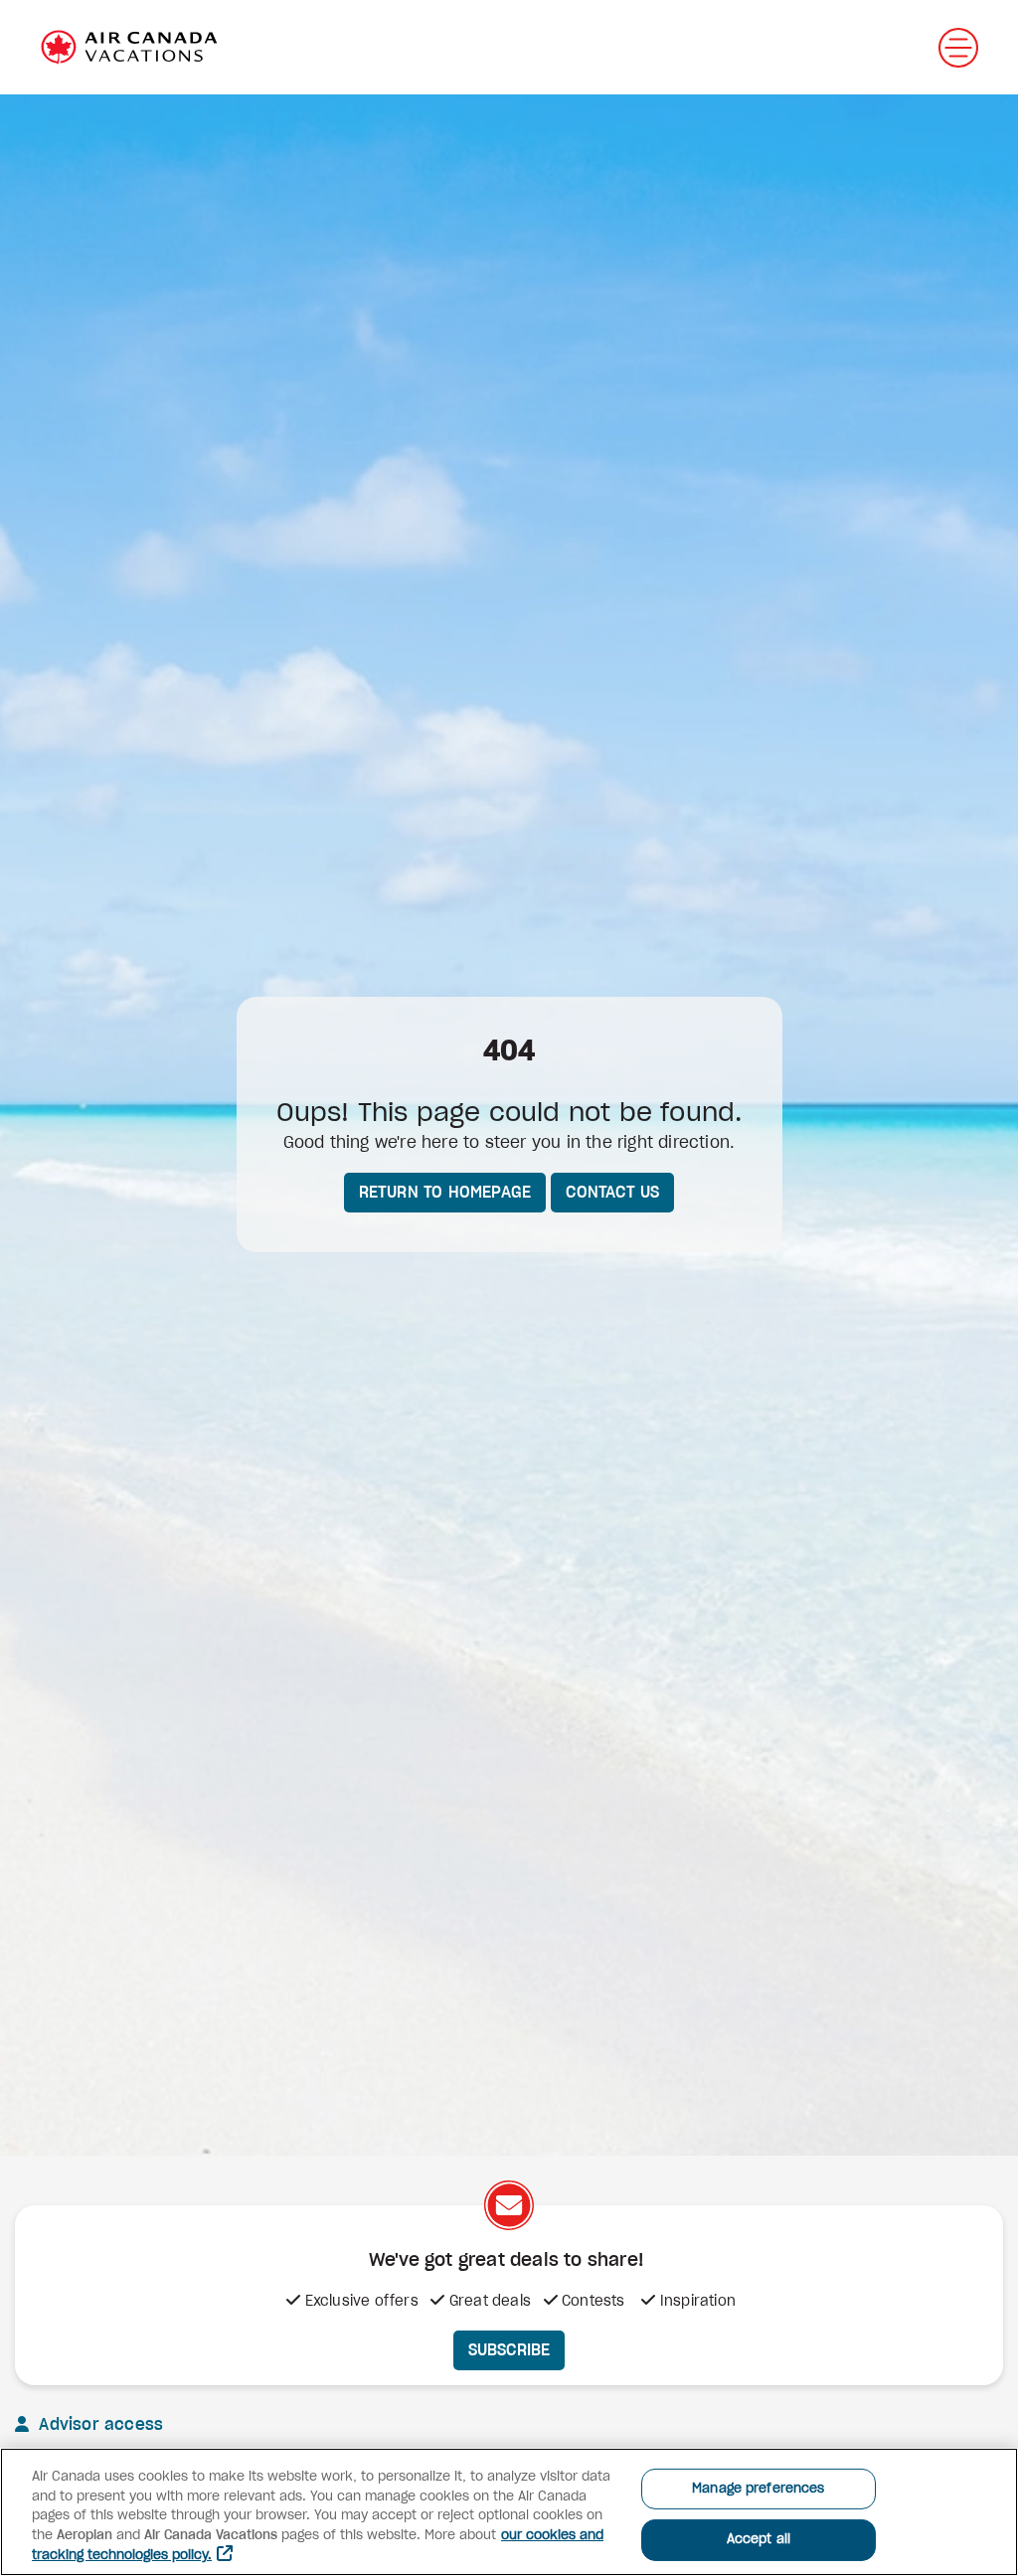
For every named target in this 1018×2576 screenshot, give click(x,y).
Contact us (612, 1193)
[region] (509, 2512)
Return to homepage (445, 1193)
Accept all (759, 2540)
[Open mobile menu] (958, 48)
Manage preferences (758, 2489)
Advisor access (98, 2425)
